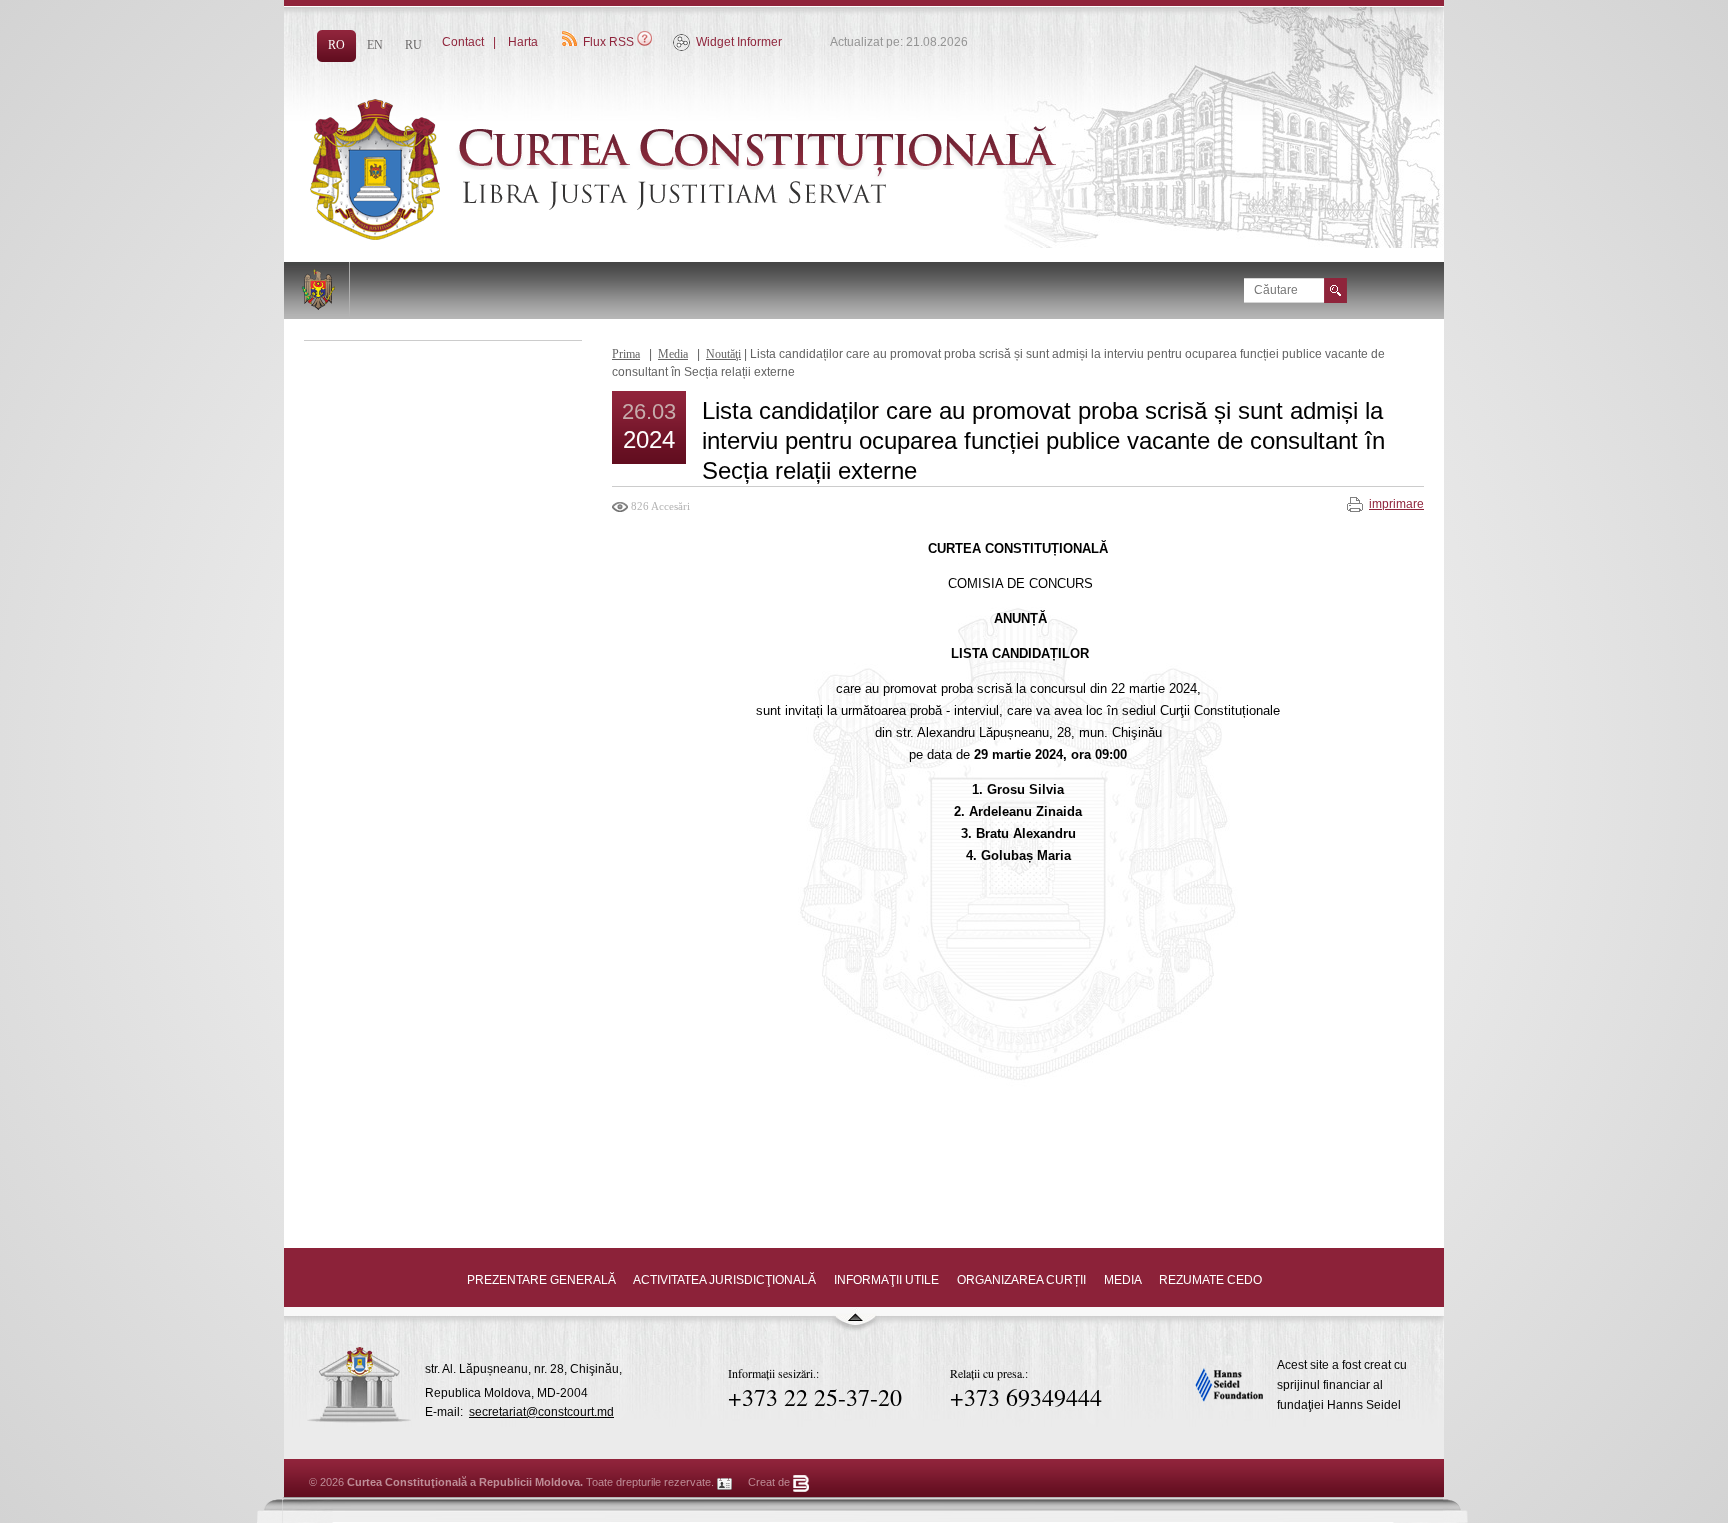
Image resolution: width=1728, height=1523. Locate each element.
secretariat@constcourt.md (541, 1412)
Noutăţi (723, 354)
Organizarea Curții (1021, 1280)
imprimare (1396, 504)
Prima (626, 354)
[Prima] (734, 236)
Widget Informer (739, 42)
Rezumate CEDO (1210, 1280)
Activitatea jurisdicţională (724, 1280)
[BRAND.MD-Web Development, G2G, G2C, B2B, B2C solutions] (801, 1482)
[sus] (855, 1326)
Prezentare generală (541, 1280)
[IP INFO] (725, 1482)
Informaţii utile (886, 1280)
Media (673, 354)
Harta (523, 42)
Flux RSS (608, 42)
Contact (463, 42)
